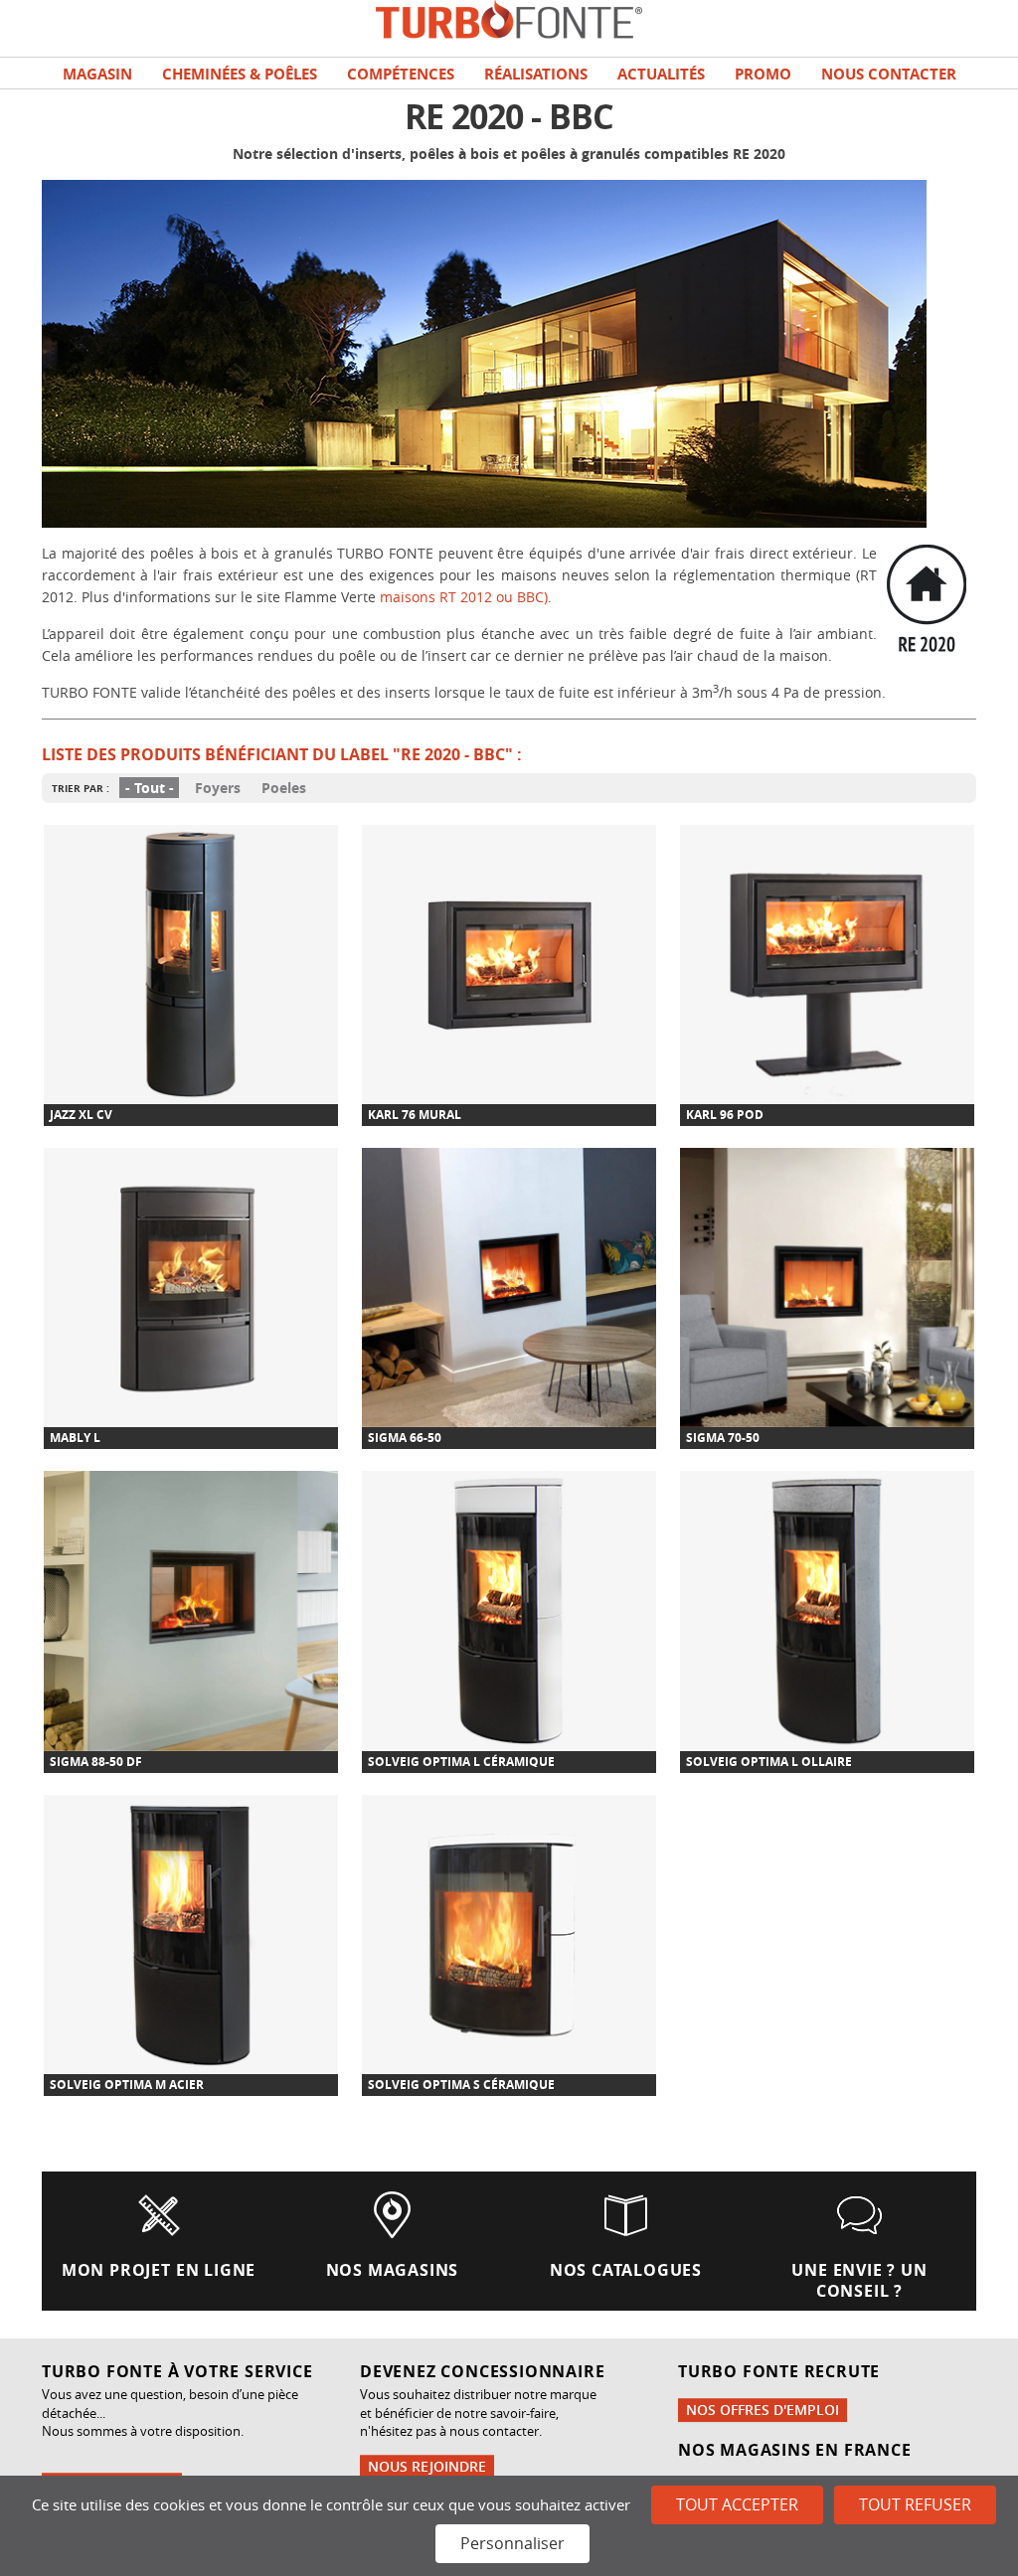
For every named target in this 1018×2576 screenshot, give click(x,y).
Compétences (401, 74)
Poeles (284, 788)
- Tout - (150, 788)
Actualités (661, 74)
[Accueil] (509, 17)
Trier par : (81, 788)
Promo (763, 74)
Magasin (97, 74)
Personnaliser (512, 2543)
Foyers (218, 788)
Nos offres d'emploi (763, 2410)
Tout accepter (737, 2504)
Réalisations (536, 74)
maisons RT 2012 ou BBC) (464, 597)
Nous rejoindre (427, 2466)
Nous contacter (889, 74)
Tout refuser (915, 2504)
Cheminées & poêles (240, 74)
